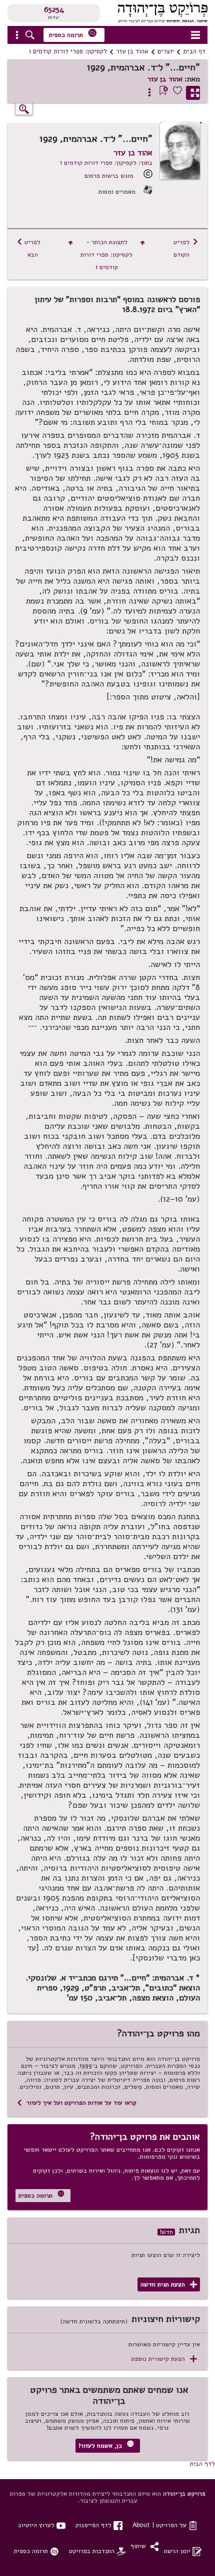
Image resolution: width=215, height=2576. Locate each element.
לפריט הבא (28, 248)
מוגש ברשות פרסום (109, 175)
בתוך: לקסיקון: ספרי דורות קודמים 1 (106, 162)
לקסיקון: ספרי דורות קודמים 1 (68, 51)
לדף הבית (202, 2463)
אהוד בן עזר (132, 51)
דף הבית (194, 51)
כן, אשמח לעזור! (106, 2445)
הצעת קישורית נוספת (164, 2359)
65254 (54, 9)
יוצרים (166, 51)
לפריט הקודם (186, 248)
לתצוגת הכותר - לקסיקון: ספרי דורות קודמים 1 (107, 254)
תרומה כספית (73, 34)
